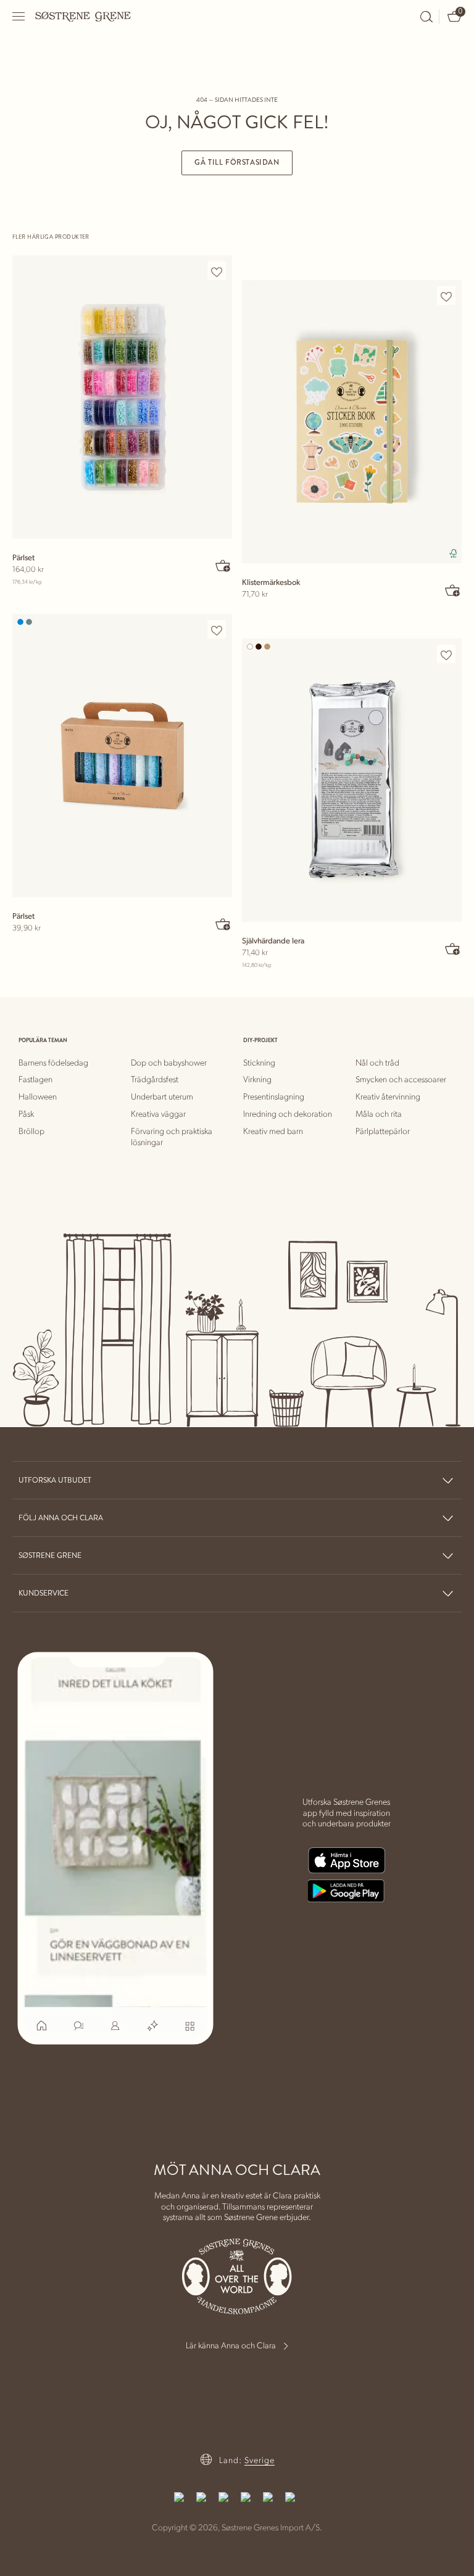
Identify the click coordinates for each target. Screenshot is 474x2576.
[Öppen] (19, 16)
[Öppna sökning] (426, 17)
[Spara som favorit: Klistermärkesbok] (446, 296)
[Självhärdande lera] (352, 780)
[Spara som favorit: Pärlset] (217, 271)
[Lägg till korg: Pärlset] (223, 565)
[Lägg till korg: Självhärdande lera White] (453, 948)
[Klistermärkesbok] (352, 422)
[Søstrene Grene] (83, 16)
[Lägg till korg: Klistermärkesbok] (453, 590)
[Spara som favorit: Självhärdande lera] (446, 655)
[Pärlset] (122, 397)
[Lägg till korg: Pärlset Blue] (223, 924)
